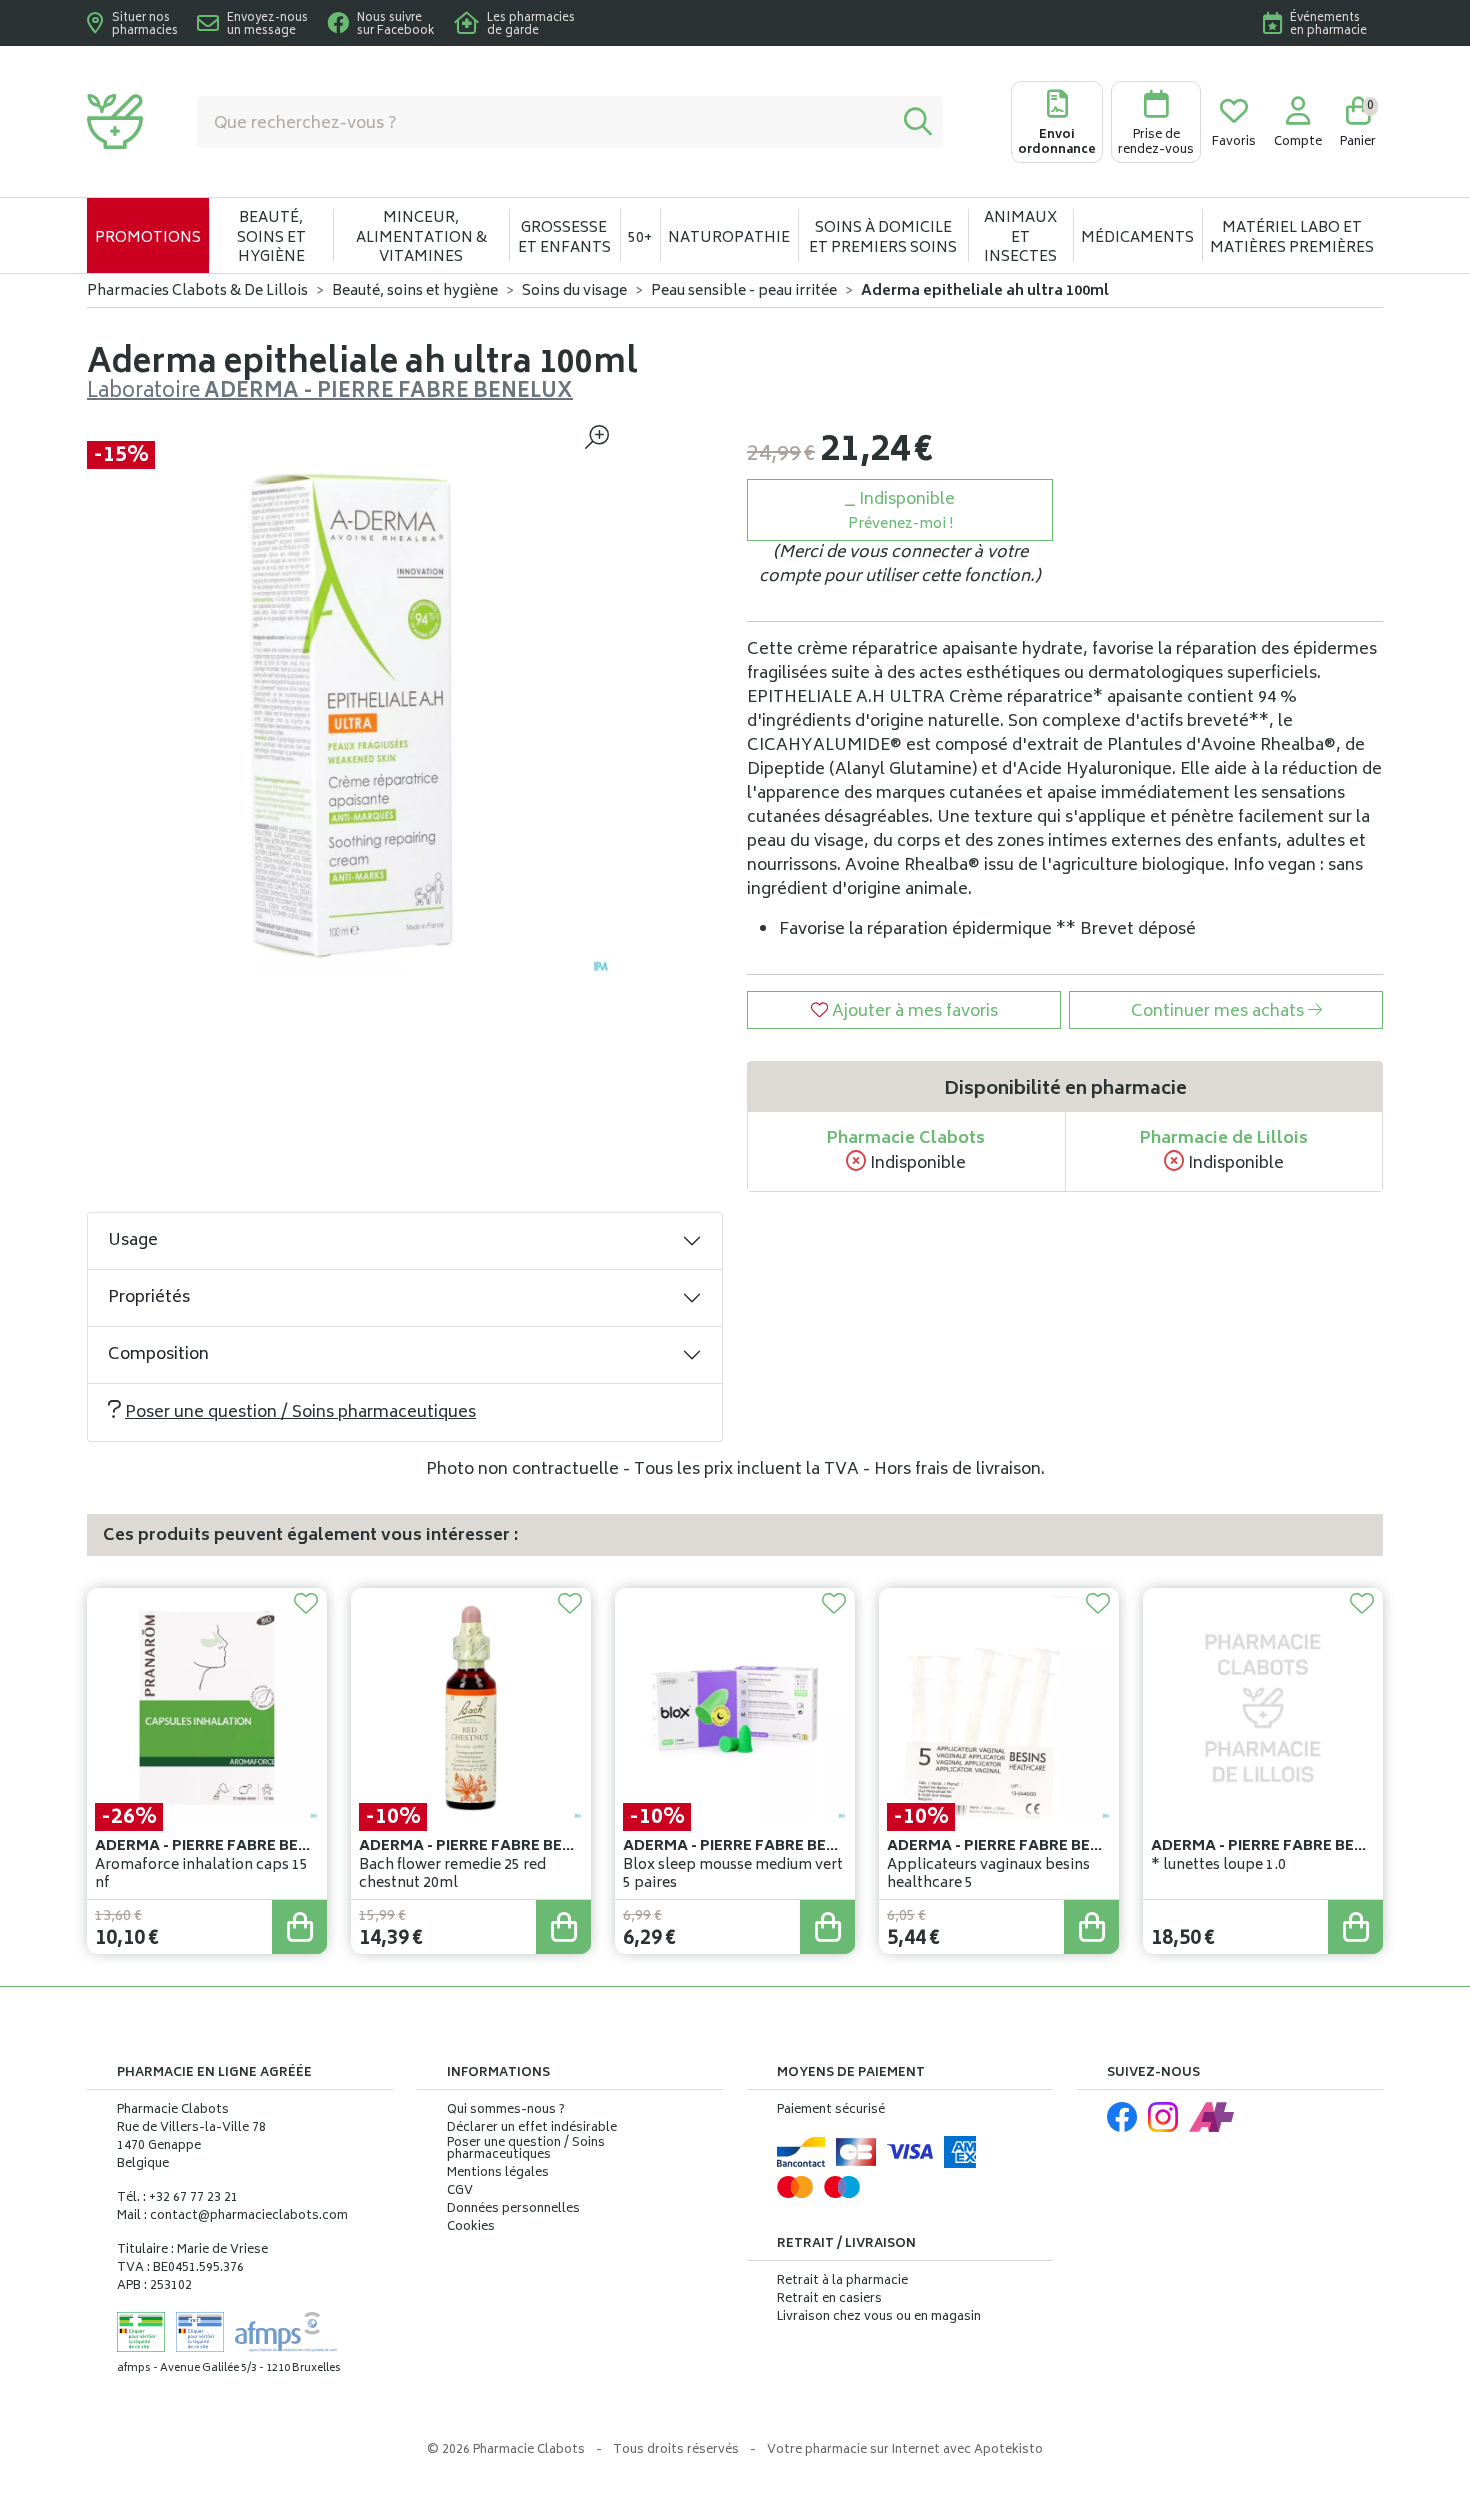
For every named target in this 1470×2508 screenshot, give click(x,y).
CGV (460, 2192)
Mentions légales (498, 2174)
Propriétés (149, 1298)
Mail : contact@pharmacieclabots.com (232, 2216)
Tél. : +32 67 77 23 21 (177, 2198)
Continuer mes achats (1219, 1012)
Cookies (471, 2228)
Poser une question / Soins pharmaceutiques (300, 1413)
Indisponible (902, 511)
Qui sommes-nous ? (506, 2111)
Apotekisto (905, 2450)
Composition (158, 1355)
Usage (133, 1241)
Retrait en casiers (829, 2299)
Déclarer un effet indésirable (532, 2128)
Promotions (148, 238)
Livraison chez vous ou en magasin (879, 2317)
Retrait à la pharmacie (842, 2281)
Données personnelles (513, 2210)
